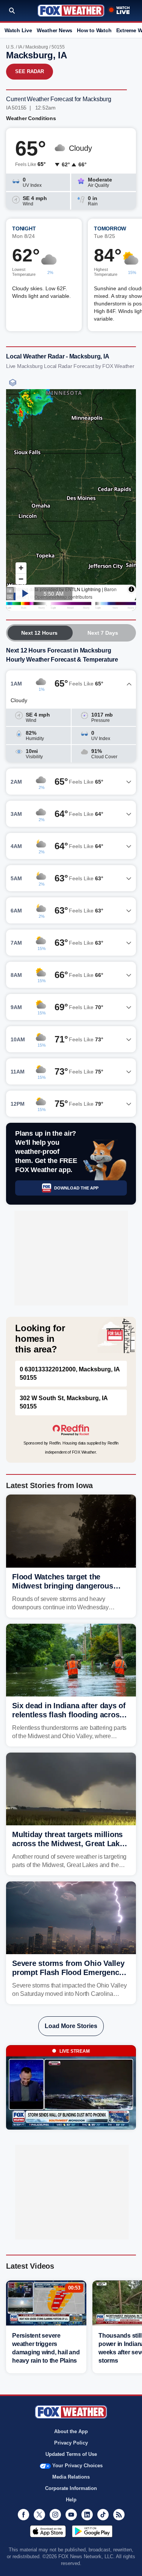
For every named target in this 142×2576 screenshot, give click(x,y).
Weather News (55, 30)
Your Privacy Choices (77, 2466)
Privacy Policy (71, 2443)
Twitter (39, 2515)
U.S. (10, 47)
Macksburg (37, 47)
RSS (119, 2515)
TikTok (103, 2515)
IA (20, 47)
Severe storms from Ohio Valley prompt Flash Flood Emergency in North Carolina (68, 1972)
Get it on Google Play (92, 2531)
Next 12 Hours (39, 633)
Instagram (55, 2515)
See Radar (30, 71)
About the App (71, 2431)
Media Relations (71, 2477)
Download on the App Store (48, 2531)
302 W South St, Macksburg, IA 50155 (64, 1402)
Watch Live (18, 30)
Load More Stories (71, 2026)
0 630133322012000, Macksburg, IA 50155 (70, 1373)
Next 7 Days (103, 633)
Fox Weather (71, 11)
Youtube (71, 2515)
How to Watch (94, 30)
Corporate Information (71, 2488)
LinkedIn (87, 2515)
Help (71, 2500)
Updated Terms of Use (71, 2454)
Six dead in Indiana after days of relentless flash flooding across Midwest (69, 1715)
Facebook (23, 2515)
